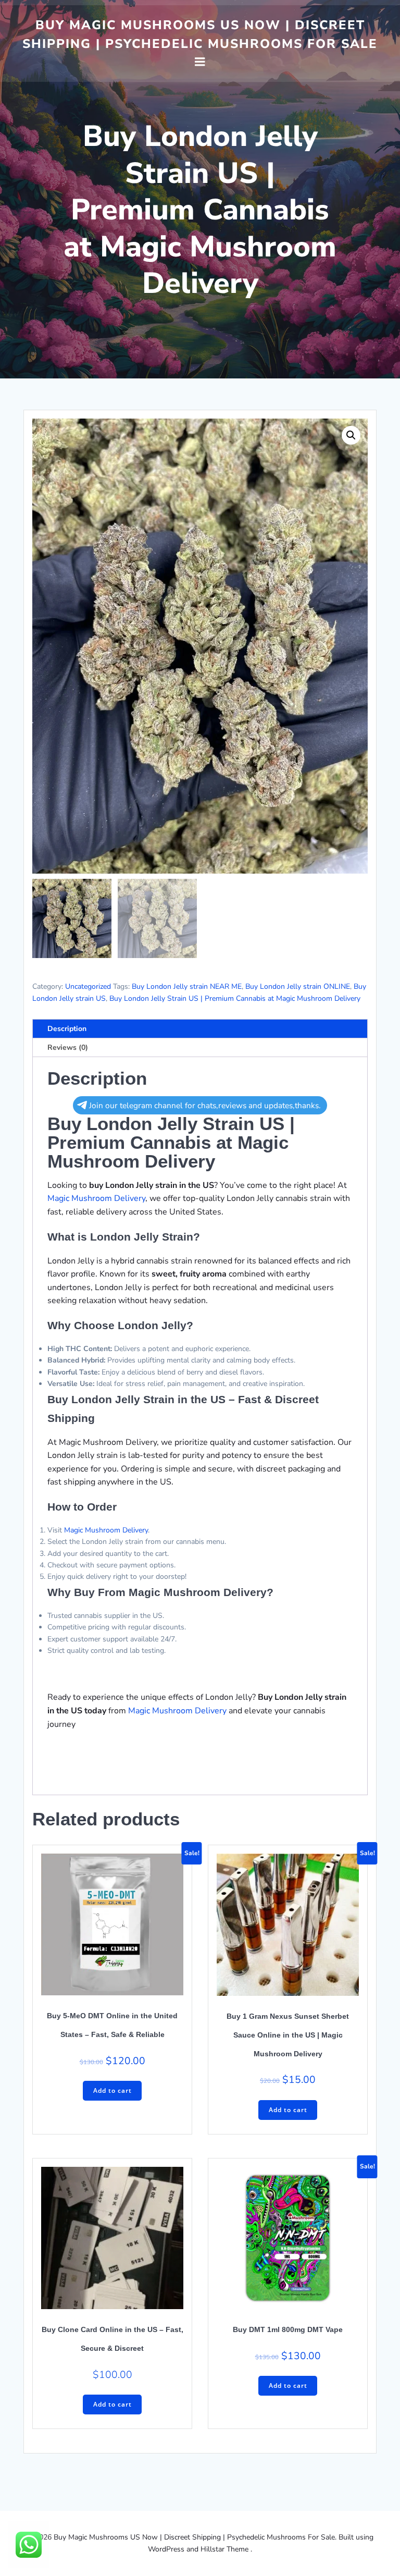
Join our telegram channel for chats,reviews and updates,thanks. (205, 1105)
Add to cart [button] (113, 2090)
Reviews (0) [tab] (68, 1047)
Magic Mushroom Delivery (96, 1198)
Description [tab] (67, 1029)
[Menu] (200, 62)
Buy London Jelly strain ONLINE (298, 986)
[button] (351, 435)
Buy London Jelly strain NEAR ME (187, 986)
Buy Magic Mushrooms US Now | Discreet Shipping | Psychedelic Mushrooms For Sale (200, 34)
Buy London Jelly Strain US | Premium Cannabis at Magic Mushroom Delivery (235, 998)
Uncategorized (88, 986)
